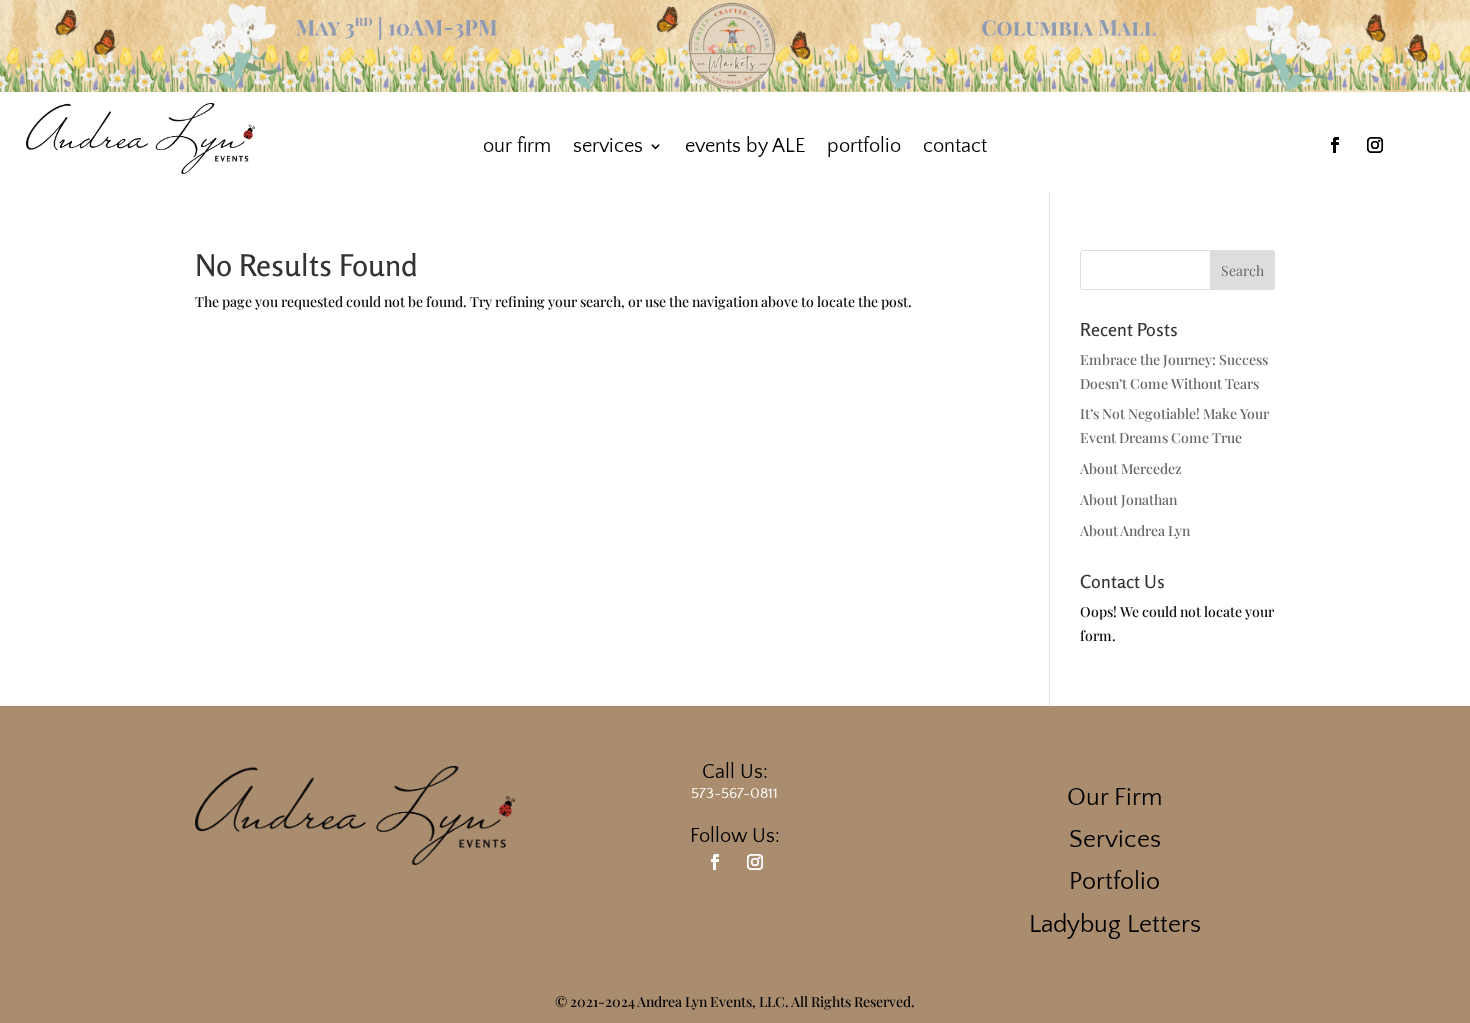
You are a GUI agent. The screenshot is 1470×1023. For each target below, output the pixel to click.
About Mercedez (1131, 468)
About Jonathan (1128, 499)
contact (955, 146)
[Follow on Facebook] (1335, 145)
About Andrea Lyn (1135, 530)
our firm (517, 146)
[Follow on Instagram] (1375, 145)
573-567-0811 (734, 793)
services (608, 146)
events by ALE (745, 146)
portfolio (864, 146)
